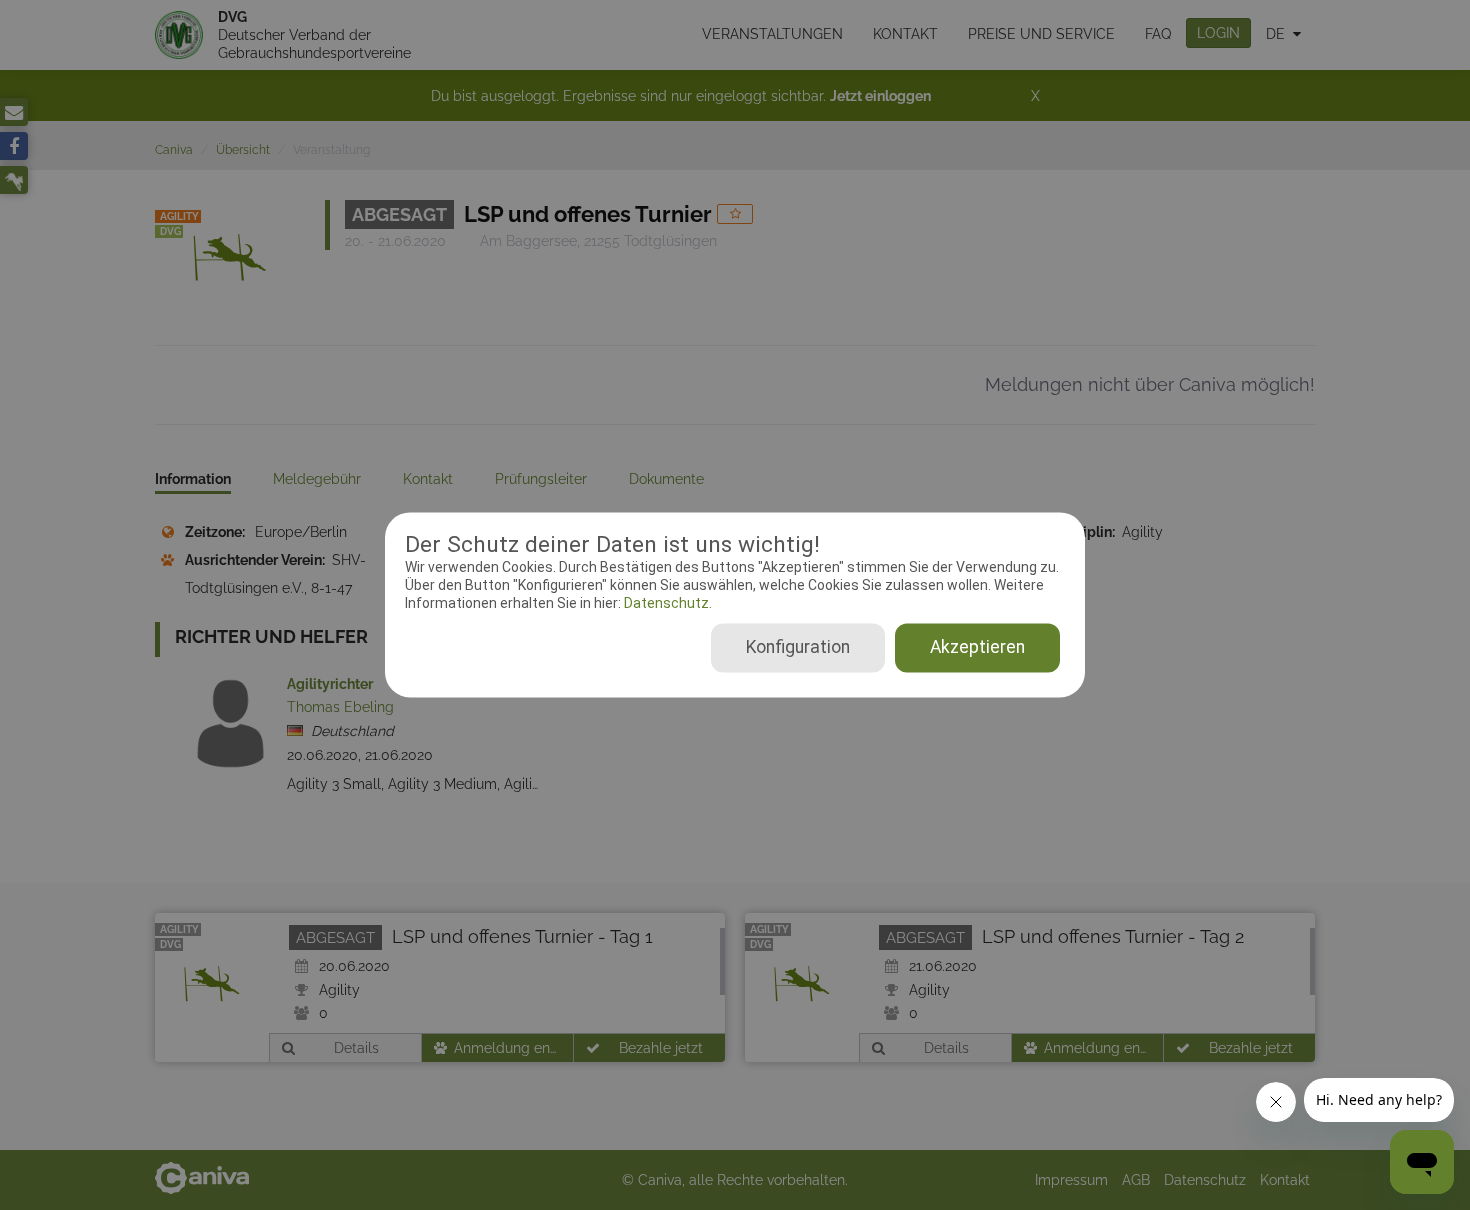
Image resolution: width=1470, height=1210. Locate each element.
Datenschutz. (666, 603)
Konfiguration (798, 648)
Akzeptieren (977, 648)
